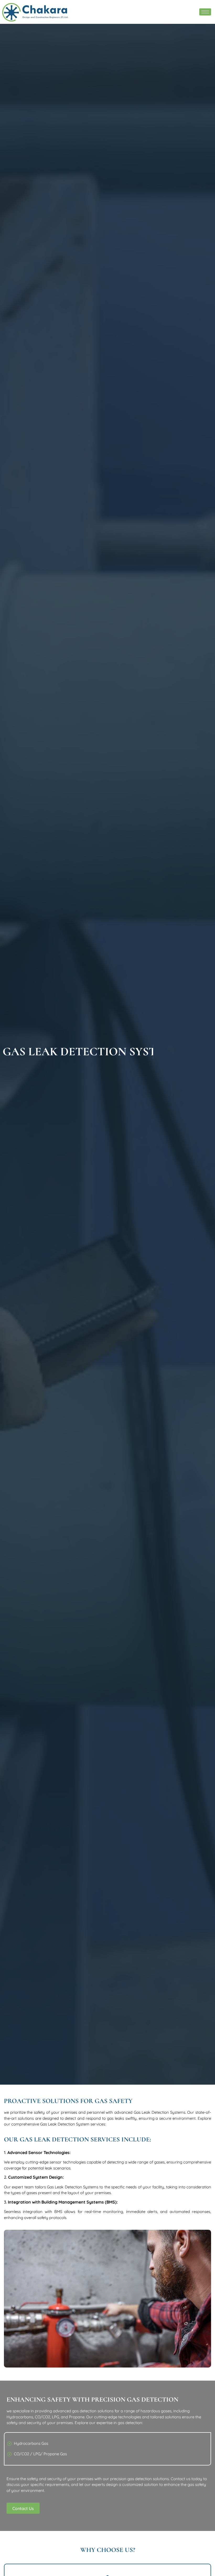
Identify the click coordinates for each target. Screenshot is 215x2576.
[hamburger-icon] (205, 12)
